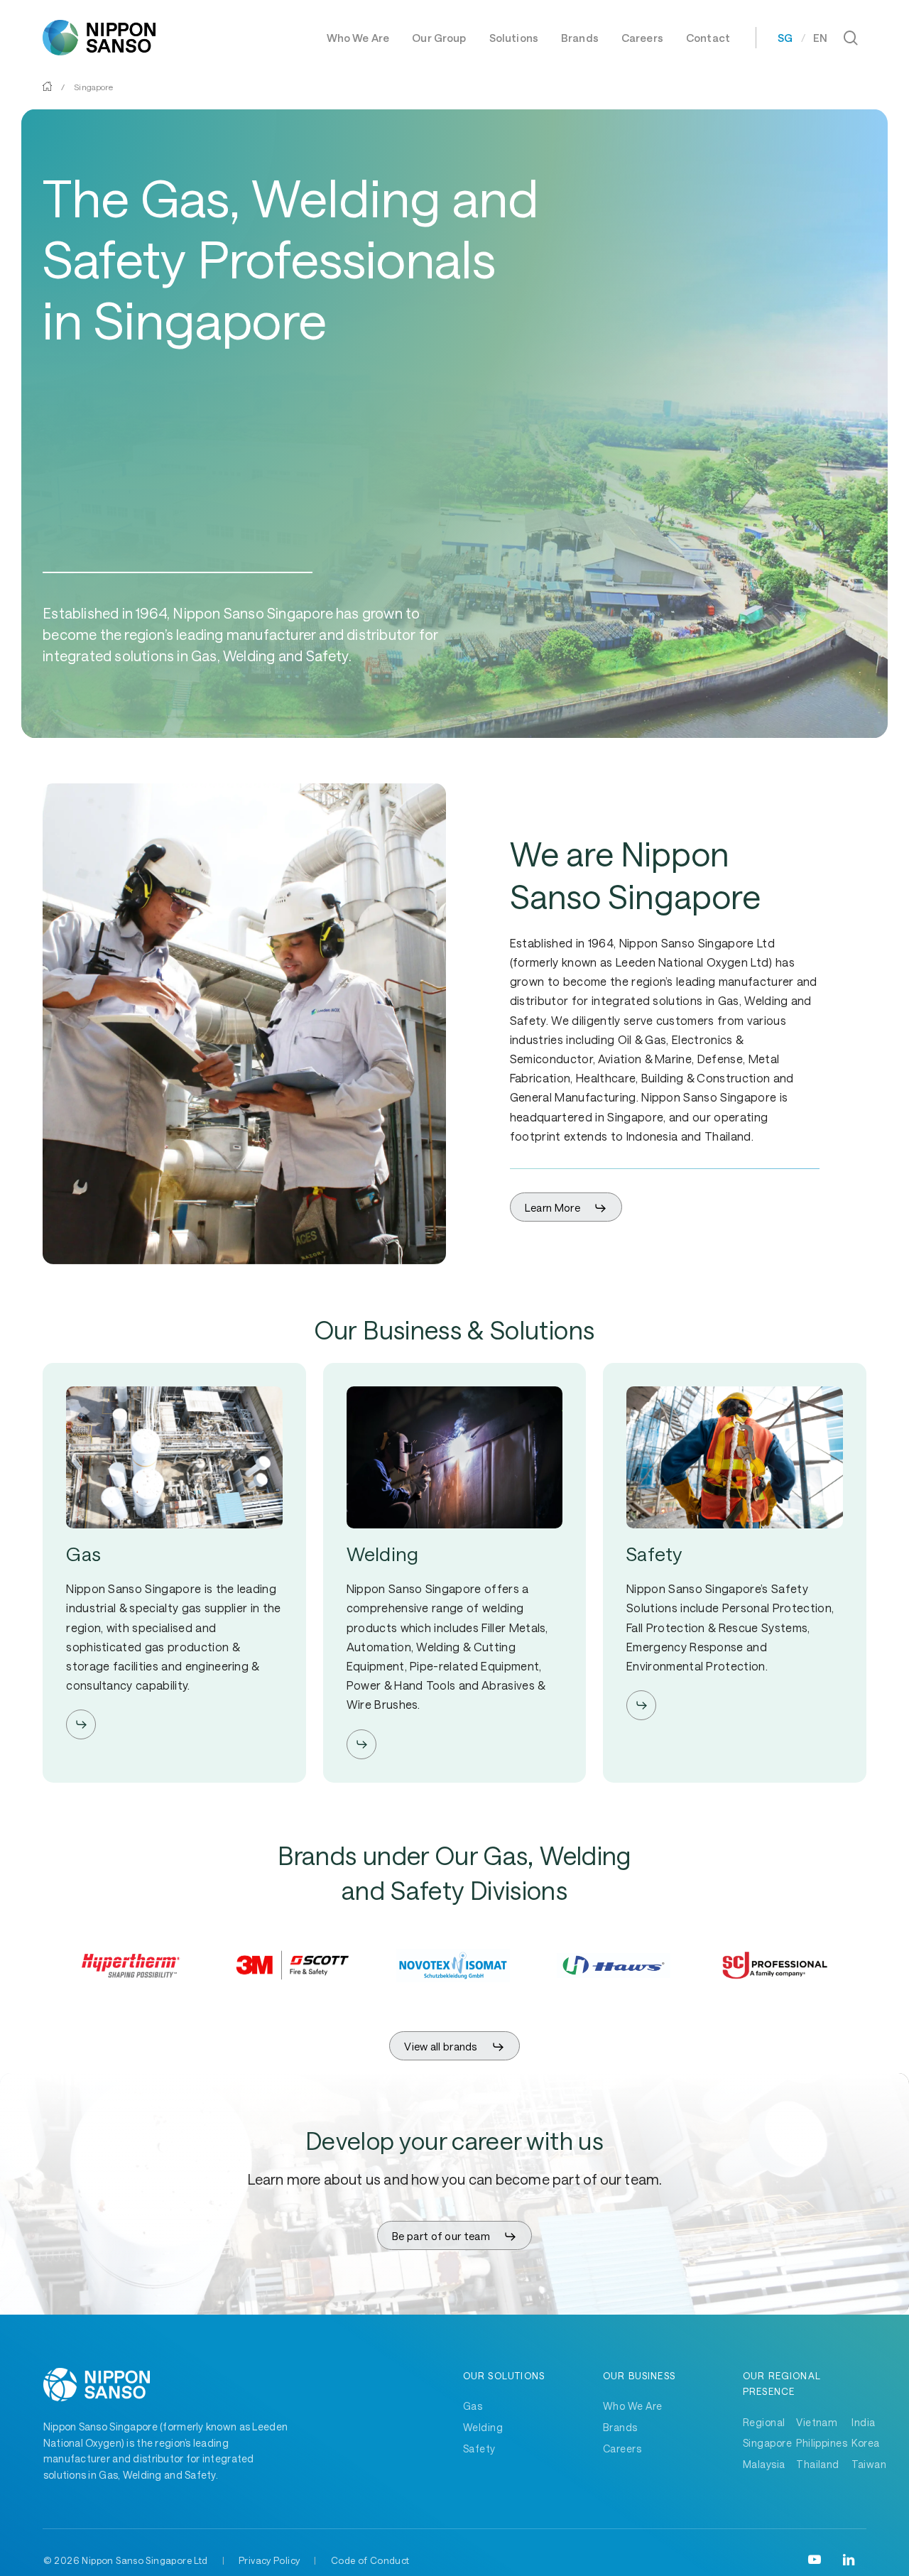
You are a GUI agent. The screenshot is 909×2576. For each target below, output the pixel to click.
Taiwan (869, 2464)
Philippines (822, 2443)
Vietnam (817, 2422)
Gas (473, 2406)
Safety (479, 2449)
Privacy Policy (269, 2560)
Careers (622, 2449)
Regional (764, 2422)
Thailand (818, 2464)
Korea (865, 2443)
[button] (566, 1208)
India (863, 2422)
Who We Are (633, 2406)
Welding (483, 2427)
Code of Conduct (370, 2560)
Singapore (767, 2443)
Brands (620, 2427)
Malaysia (764, 2464)
